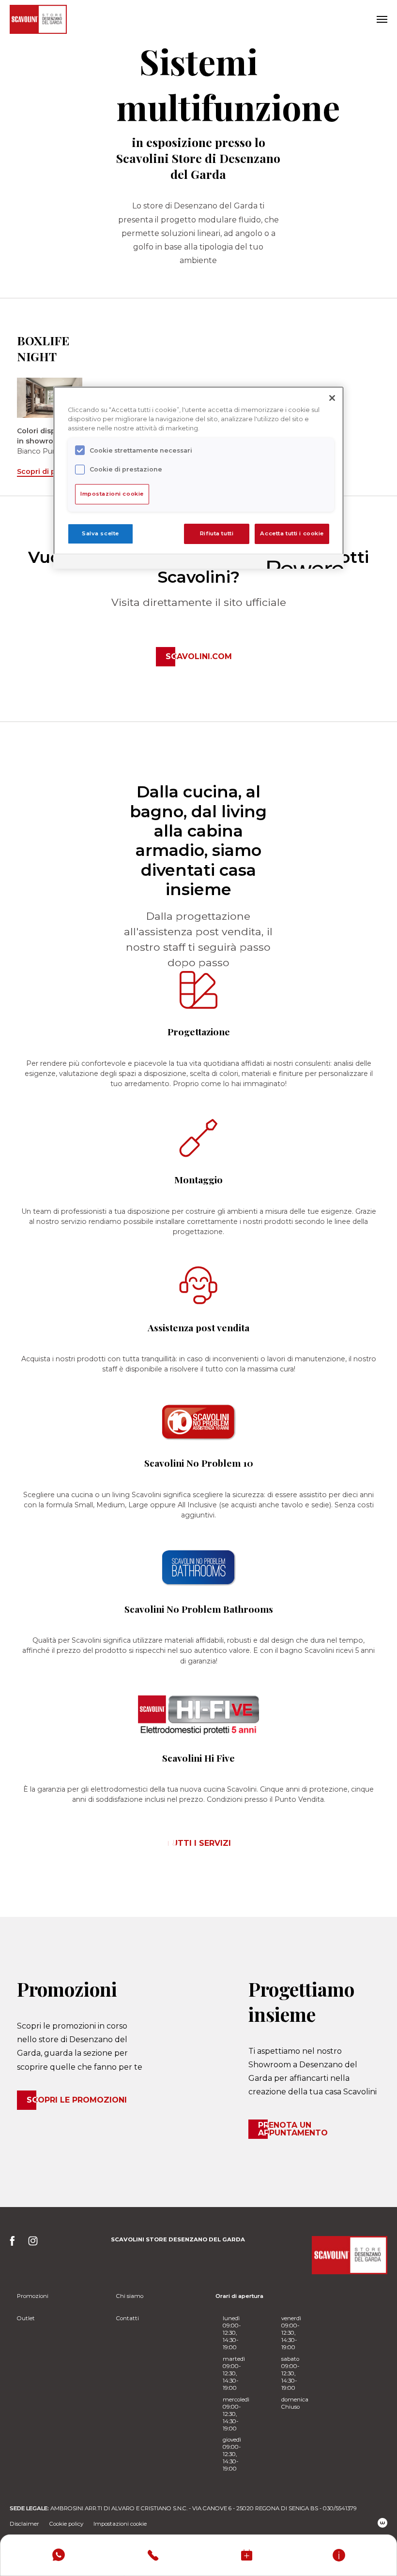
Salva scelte (100, 533)
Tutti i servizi (198, 1843)
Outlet (26, 2318)
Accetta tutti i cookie (292, 533)
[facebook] (15, 2244)
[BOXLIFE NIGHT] (50, 397)
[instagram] (33, 2244)
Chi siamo (130, 2296)
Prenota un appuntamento (293, 2129)
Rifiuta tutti (217, 533)
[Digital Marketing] (382, 2523)
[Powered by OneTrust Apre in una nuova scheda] (302, 563)
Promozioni (33, 2296)
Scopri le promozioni (77, 2100)
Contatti (128, 2318)
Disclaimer (24, 2524)
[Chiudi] (332, 398)
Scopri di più (39, 471)
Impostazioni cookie (120, 2524)
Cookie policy (66, 2524)
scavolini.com (199, 656)
